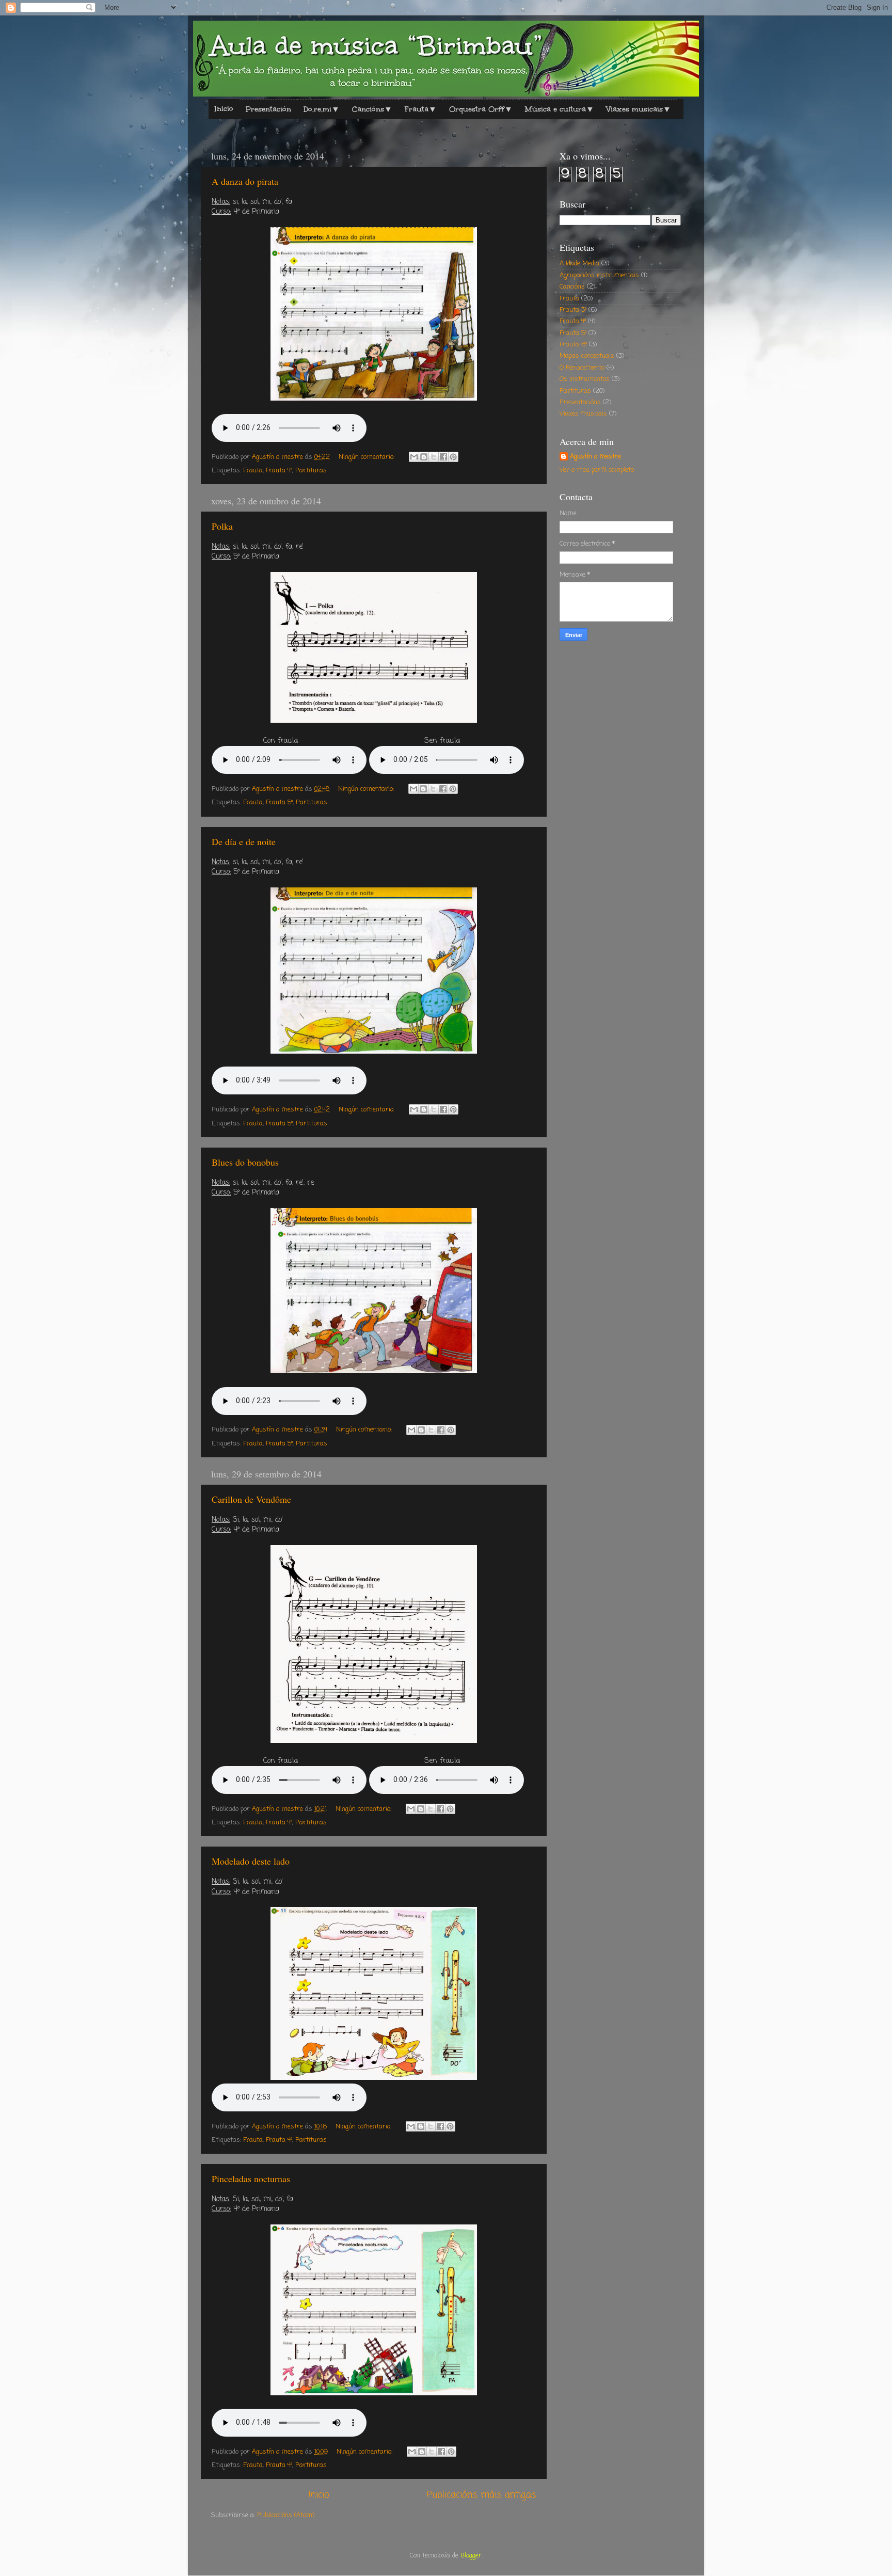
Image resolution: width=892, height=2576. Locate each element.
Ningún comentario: (368, 457)
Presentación (268, 109)
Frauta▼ (421, 109)
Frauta (253, 471)
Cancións (572, 287)
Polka (222, 526)
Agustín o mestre (595, 457)
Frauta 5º (279, 802)
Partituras (311, 471)
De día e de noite (244, 841)
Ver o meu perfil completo (597, 470)
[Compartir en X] (434, 457)
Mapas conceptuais (587, 356)
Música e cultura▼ (560, 109)
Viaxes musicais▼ (639, 109)
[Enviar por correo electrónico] (414, 457)
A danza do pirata (245, 181)
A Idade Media (579, 264)
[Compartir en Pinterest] (453, 457)
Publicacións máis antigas (482, 2495)
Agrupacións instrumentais (599, 275)
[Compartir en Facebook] (443, 457)
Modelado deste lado (251, 1861)
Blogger (471, 2556)
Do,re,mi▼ (322, 109)
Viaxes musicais (583, 414)
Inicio (224, 109)
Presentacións (580, 402)
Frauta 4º (279, 471)
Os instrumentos (585, 379)
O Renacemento (582, 368)
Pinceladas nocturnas (251, 2179)
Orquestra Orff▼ (481, 109)
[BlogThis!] (424, 457)
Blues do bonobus (245, 1162)
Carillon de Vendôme (251, 1499)
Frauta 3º (573, 310)
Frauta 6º (573, 345)
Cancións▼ (372, 109)
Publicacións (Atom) (286, 2515)
